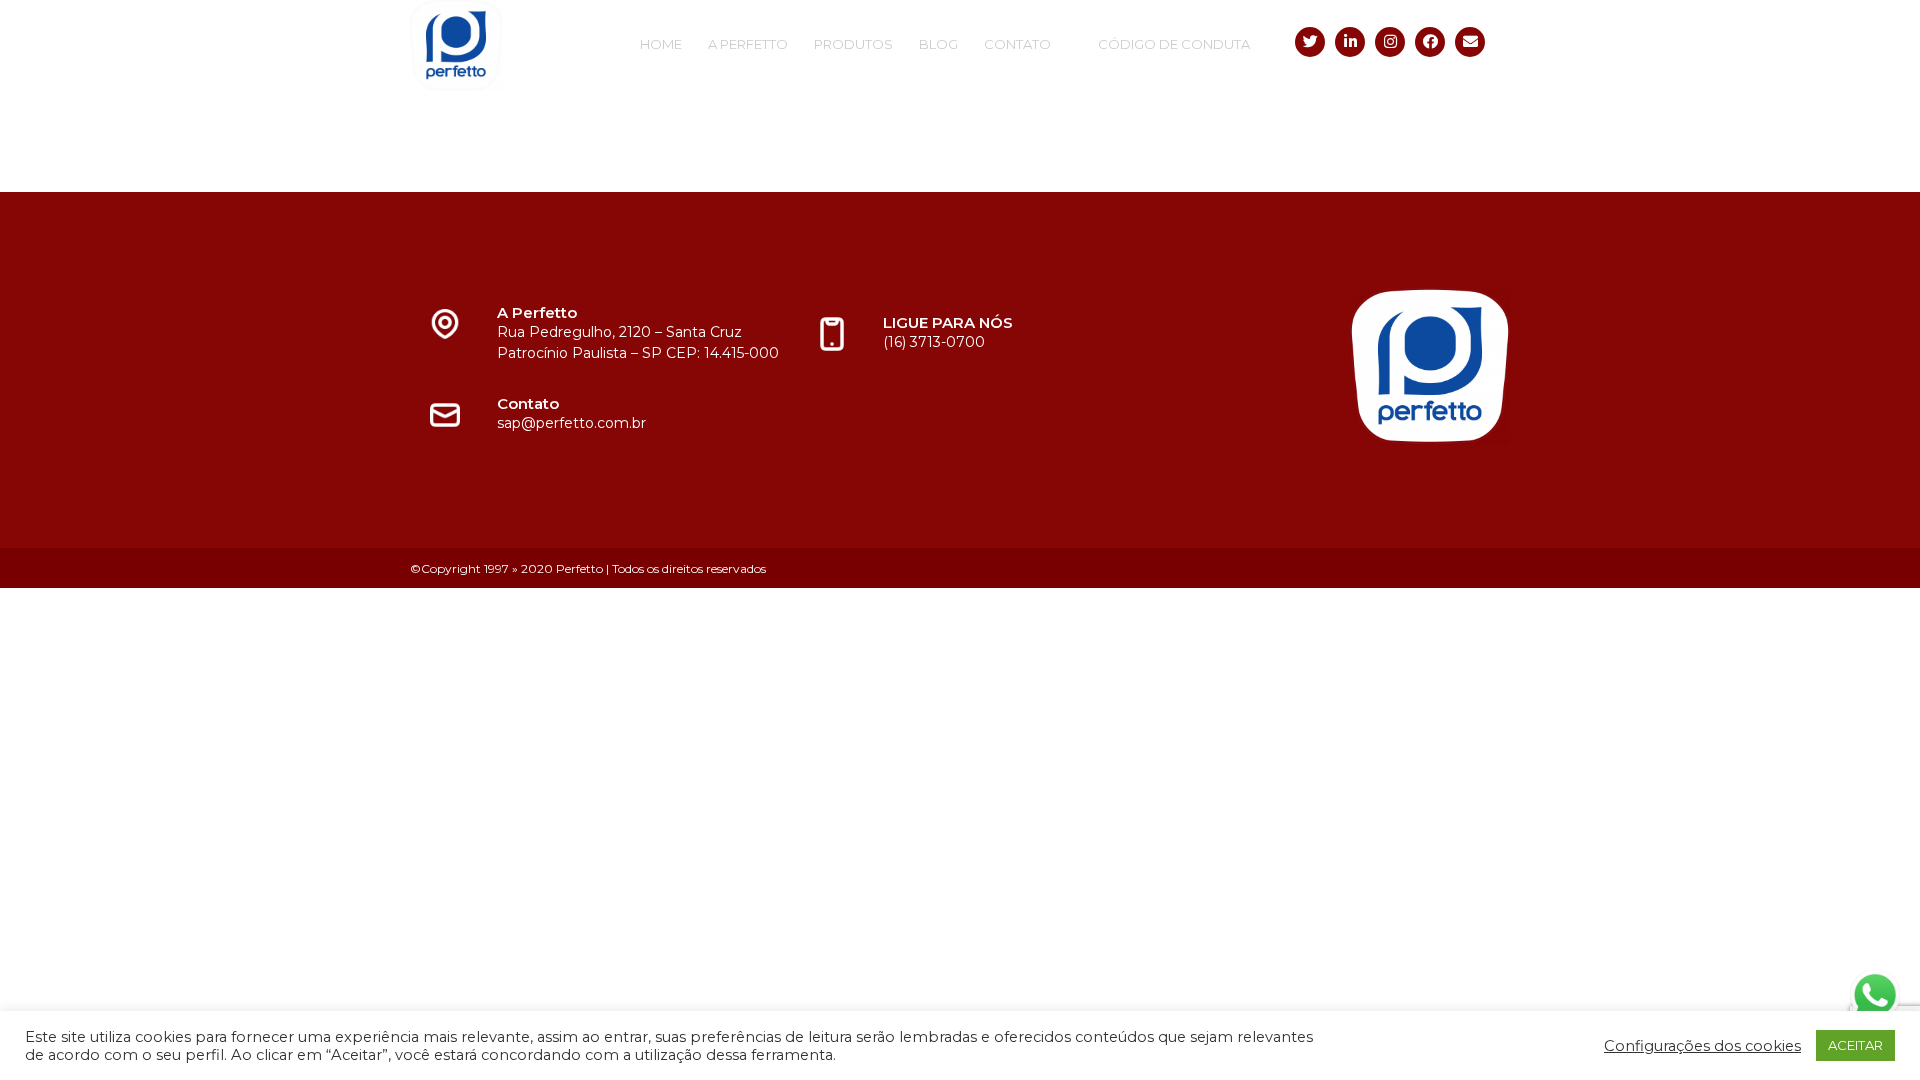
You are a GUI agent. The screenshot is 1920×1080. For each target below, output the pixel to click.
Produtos (853, 44)
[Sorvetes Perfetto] (515, 45)
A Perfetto (748, 44)
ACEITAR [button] (1855, 1045)
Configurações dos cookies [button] (1702, 1046)
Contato (1017, 44)
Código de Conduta (1174, 44)
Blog (938, 44)
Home (661, 44)
